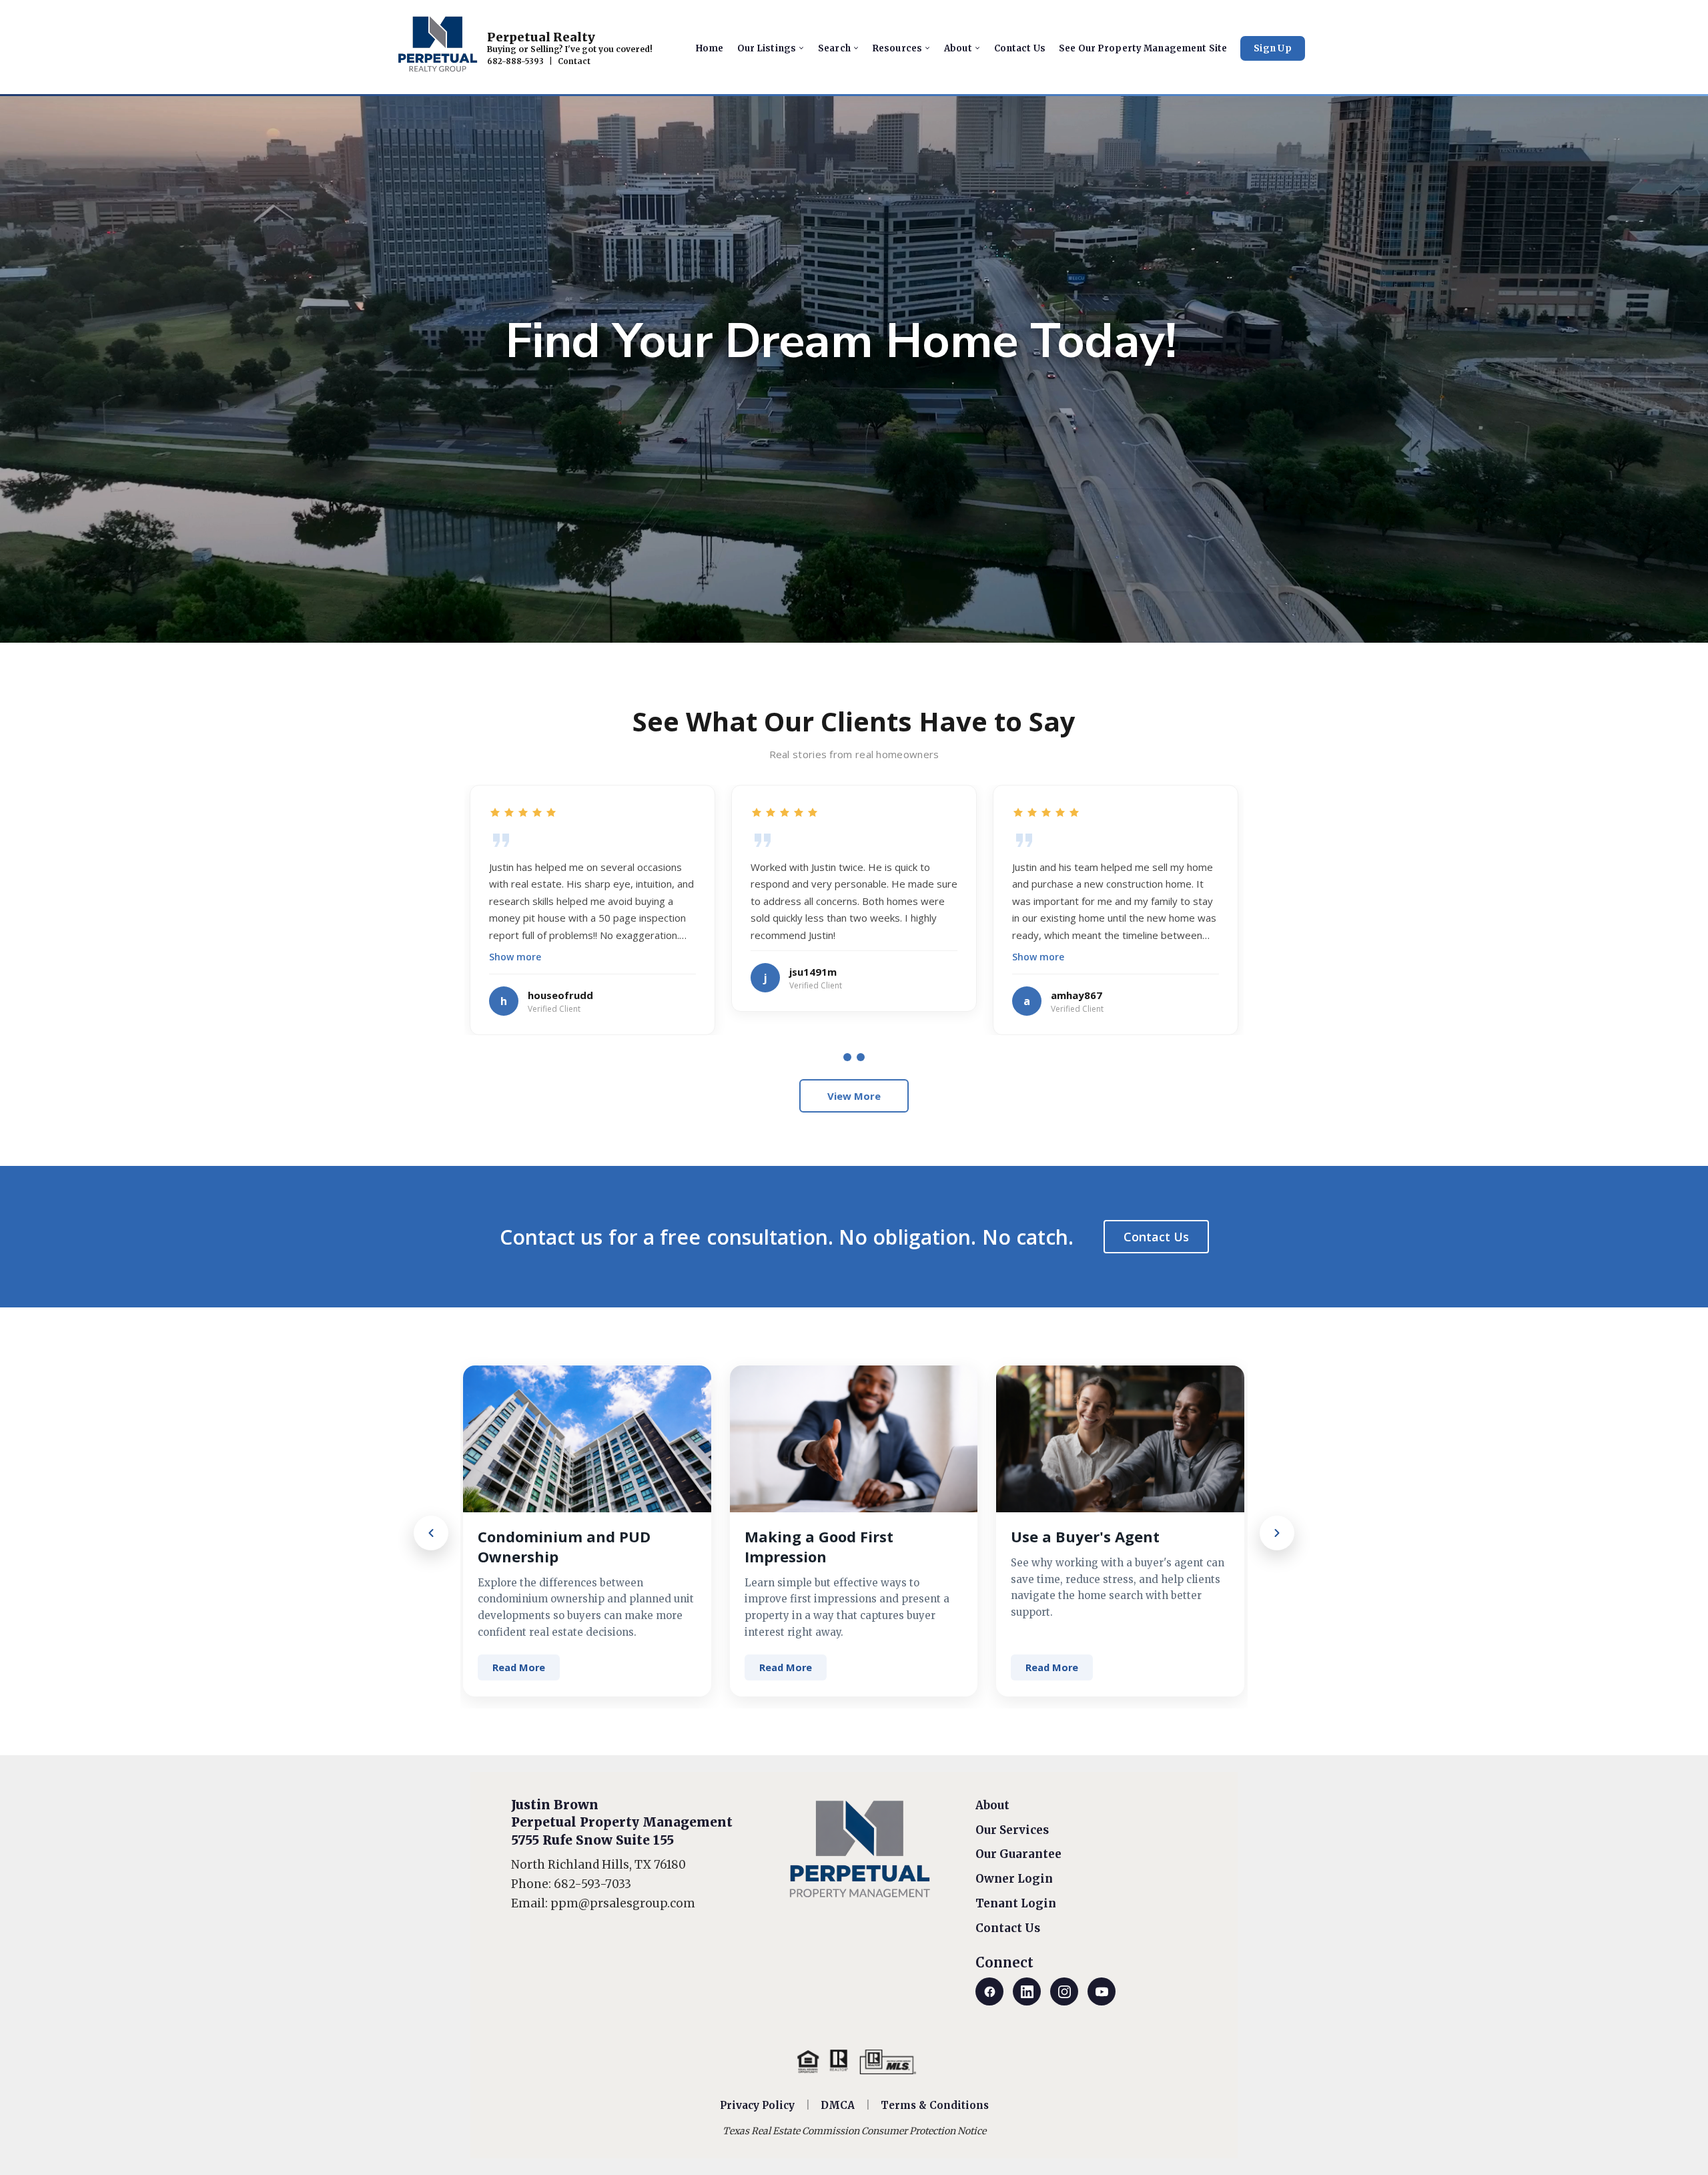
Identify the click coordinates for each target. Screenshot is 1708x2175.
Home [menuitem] (710, 48)
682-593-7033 (592, 1884)
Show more (515, 957)
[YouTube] (1102, 1991)
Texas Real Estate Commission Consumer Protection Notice (854, 2131)
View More (854, 1096)
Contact (574, 61)
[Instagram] (1064, 1991)
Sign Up (1273, 48)
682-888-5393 (515, 61)
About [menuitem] (958, 48)
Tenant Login (1016, 1903)
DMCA (838, 2105)
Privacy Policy (757, 2105)
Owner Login (1014, 1879)
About (992, 1805)
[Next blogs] (1277, 1533)
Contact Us (1156, 1237)
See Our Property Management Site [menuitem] (1143, 48)
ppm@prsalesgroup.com (623, 1903)
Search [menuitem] (834, 48)
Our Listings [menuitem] (767, 48)
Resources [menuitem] (897, 48)
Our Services (1012, 1830)
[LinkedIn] (1027, 1991)
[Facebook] (989, 1991)
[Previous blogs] (431, 1533)
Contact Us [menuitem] (1020, 48)
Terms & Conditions (935, 2105)
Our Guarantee (1018, 1854)
